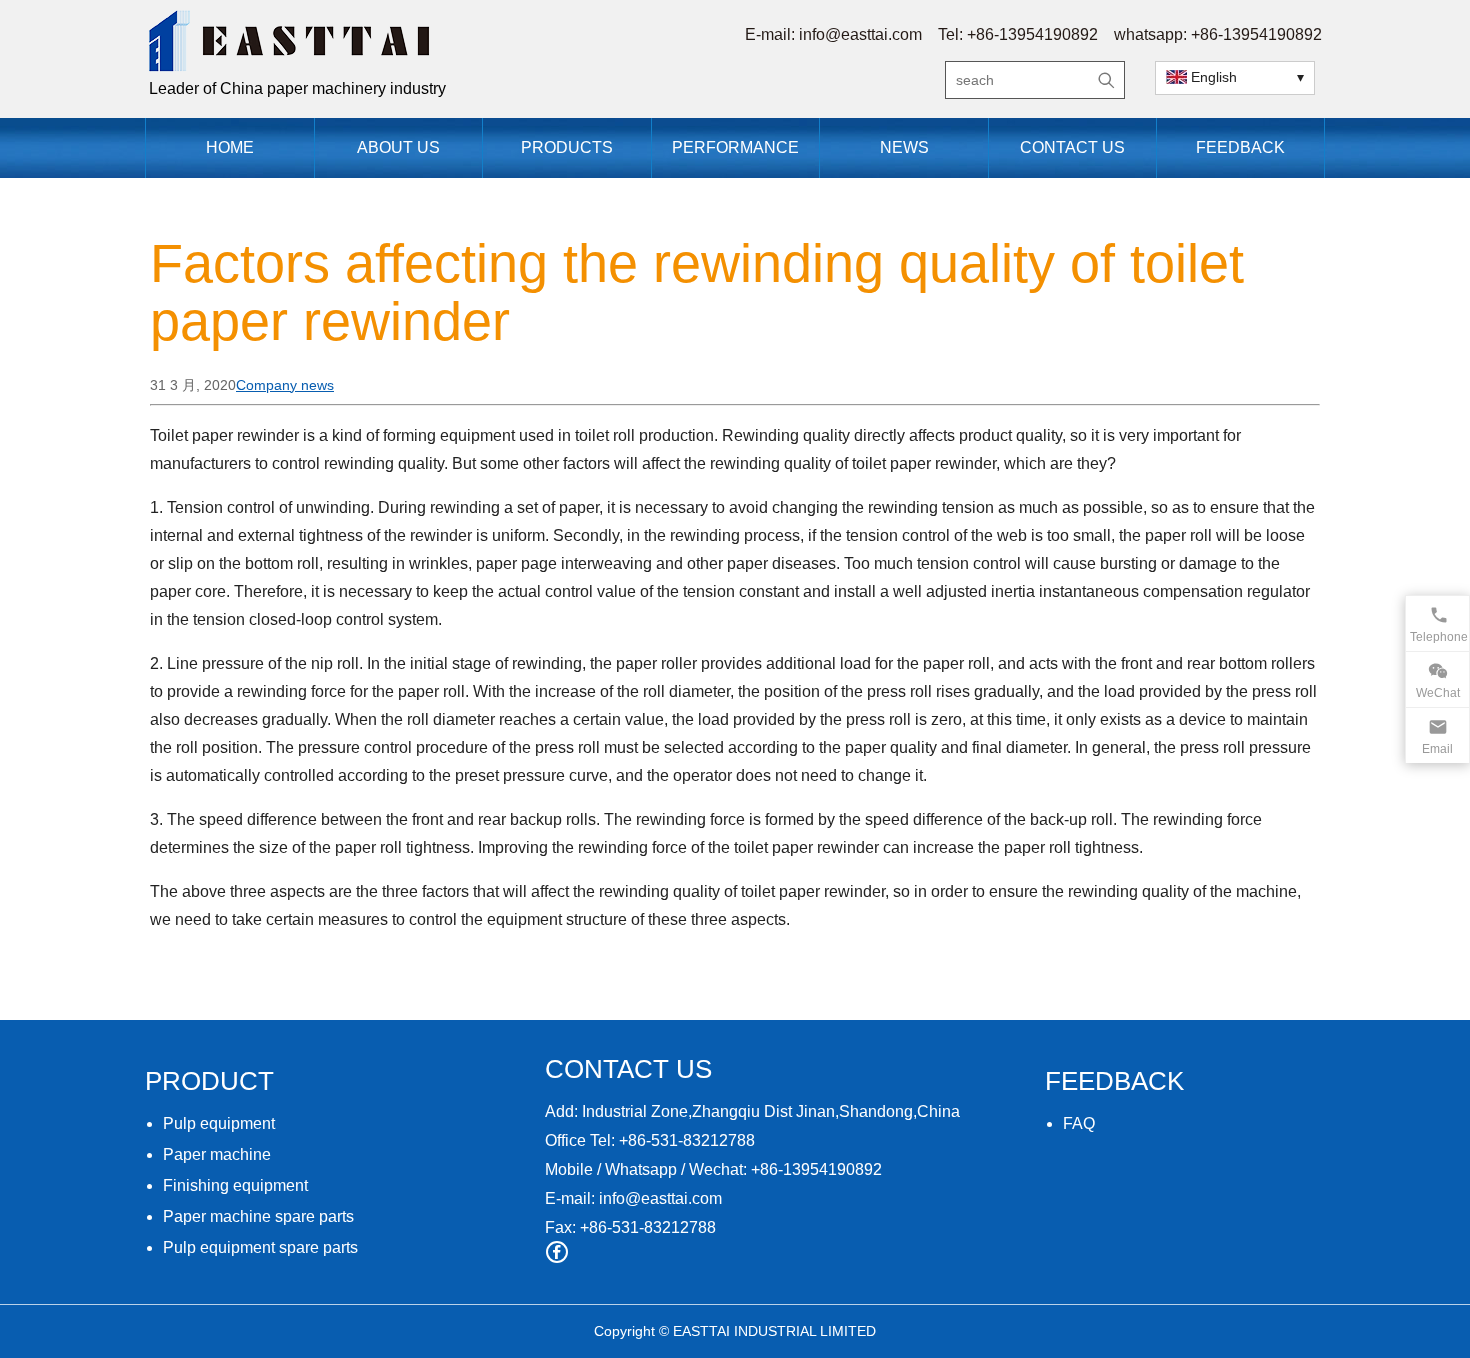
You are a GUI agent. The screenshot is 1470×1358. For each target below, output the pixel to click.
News (904, 147)
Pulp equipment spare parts (260, 1247)
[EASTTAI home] (445, 41)
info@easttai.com (860, 34)
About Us (398, 147)
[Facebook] (557, 1252)
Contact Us (1072, 147)
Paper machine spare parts (258, 1216)
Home (230, 147)
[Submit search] (1106, 80)
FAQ (1079, 1123)
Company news (285, 385)
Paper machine (217, 1154)
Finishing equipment (235, 1185)
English (1214, 77)
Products (567, 147)
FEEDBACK (1240, 147)
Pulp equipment (219, 1123)
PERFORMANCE (735, 147)
